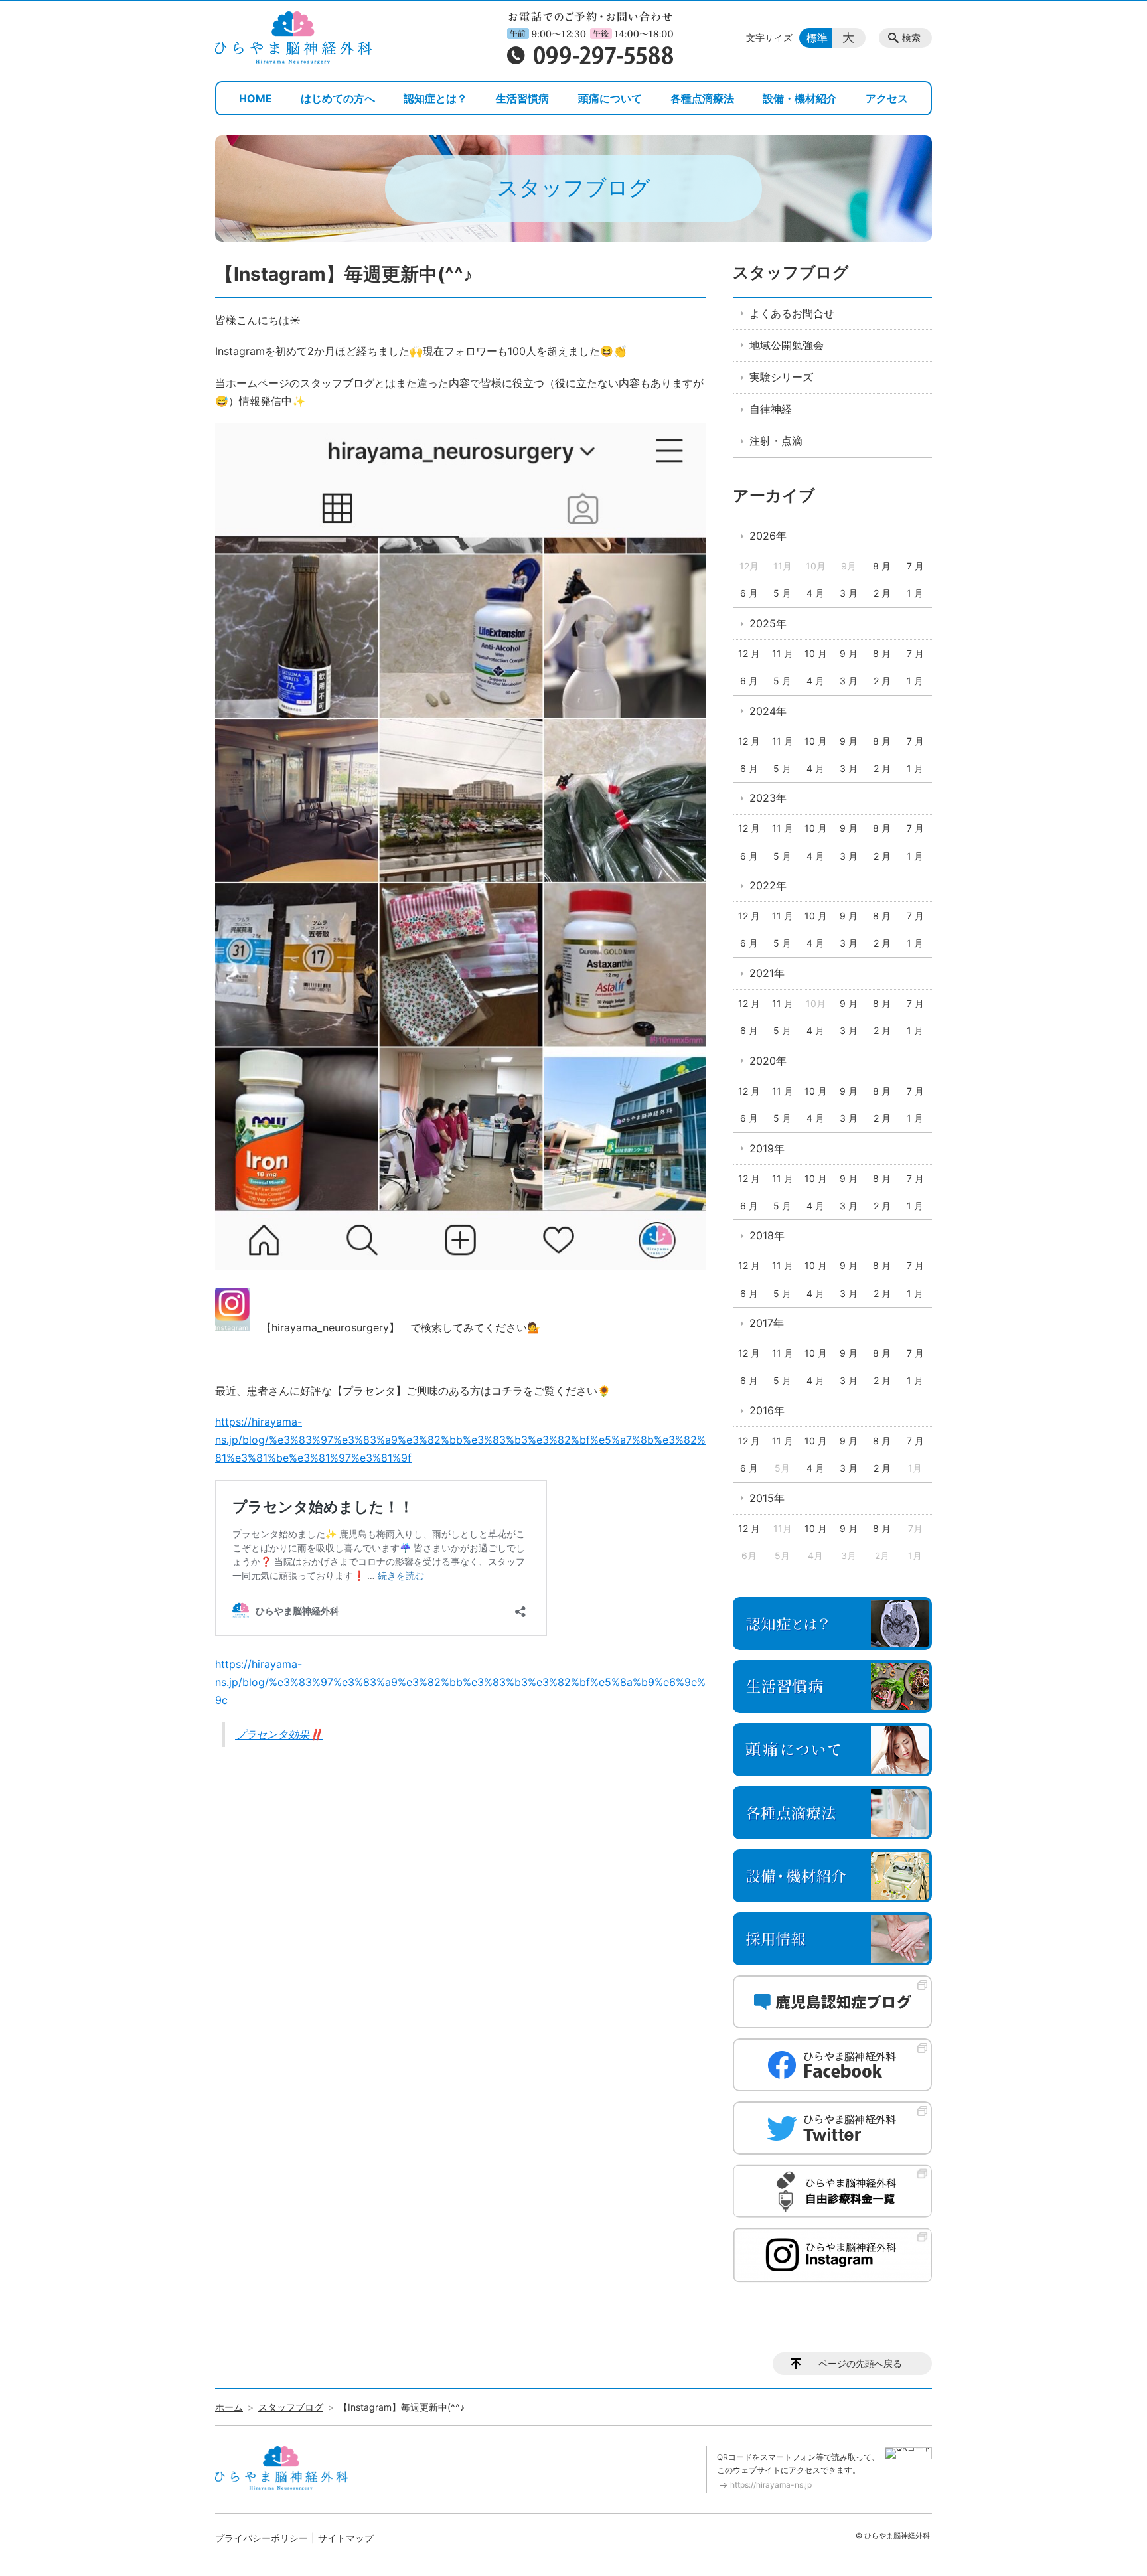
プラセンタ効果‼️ (279, 1734)
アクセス (887, 98)
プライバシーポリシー (262, 2538)
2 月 (882, 593)
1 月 (915, 593)
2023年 (768, 798)
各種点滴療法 (702, 98)
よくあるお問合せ (792, 313)
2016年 (767, 1410)
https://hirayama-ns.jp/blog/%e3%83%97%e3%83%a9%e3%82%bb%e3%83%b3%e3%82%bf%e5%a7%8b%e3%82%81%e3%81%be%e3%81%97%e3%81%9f (460, 1440)
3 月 (849, 593)
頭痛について (610, 98)
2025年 (768, 623)
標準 (817, 38)
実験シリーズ (781, 377)
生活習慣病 (522, 98)
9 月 (849, 653)
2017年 (767, 1323)
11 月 (783, 653)
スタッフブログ (791, 272)
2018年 (767, 1235)
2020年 (768, 1061)
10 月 (816, 653)
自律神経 (771, 409)
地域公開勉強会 (787, 345)
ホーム (229, 2407)
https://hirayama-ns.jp (771, 2485)
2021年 (767, 973)
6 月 (749, 593)
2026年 (768, 536)
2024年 (768, 711)
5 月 (782, 593)
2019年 (767, 1148)
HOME (256, 98)
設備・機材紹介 (800, 98)
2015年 (767, 1498)
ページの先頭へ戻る (860, 2363)
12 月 (749, 653)
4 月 (815, 593)
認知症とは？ (435, 98)
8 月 (882, 566)
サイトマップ (346, 2538)
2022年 (768, 885)
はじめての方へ (338, 98)
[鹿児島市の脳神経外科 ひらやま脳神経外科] (293, 38)
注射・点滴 (776, 441)
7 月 (915, 566)
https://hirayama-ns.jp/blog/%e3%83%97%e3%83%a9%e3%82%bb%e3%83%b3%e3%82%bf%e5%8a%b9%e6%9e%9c (460, 1682)
